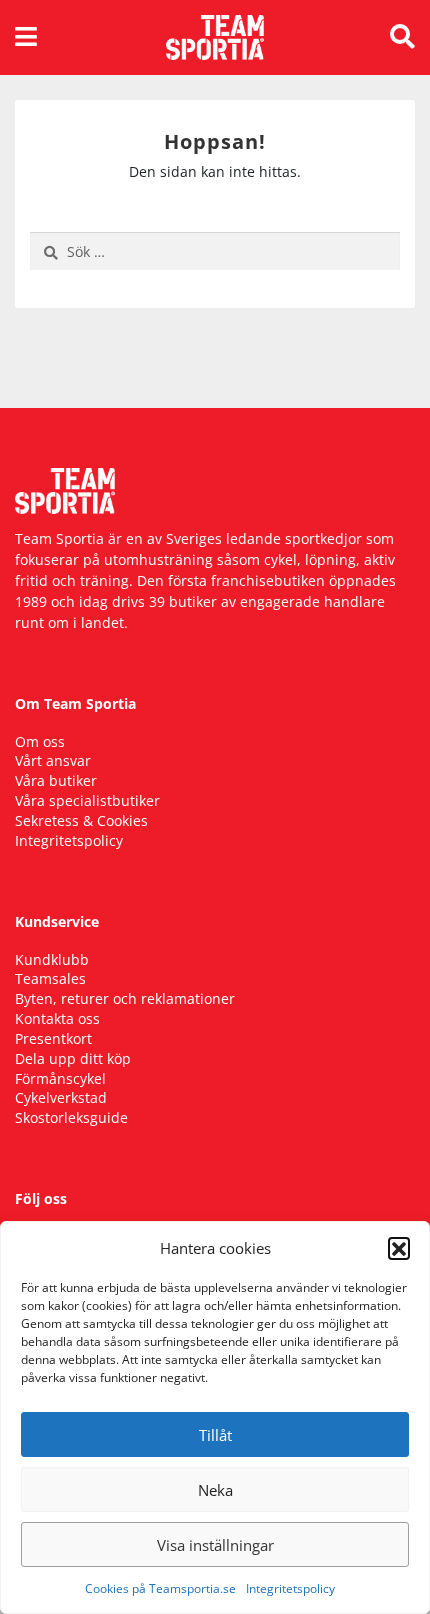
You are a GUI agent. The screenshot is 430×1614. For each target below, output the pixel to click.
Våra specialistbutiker (87, 800)
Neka (215, 1490)
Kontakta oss (57, 1018)
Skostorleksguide (71, 1117)
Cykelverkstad (61, 1097)
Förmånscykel (60, 1078)
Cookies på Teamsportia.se (160, 1588)
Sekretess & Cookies (81, 820)
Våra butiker (56, 780)
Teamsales (50, 978)
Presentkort (53, 1038)
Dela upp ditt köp (73, 1058)
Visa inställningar (215, 1545)
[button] (399, 1248)
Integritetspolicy (290, 1588)
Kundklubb (52, 959)
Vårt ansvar (53, 760)
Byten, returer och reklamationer (125, 998)
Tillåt (215, 1435)
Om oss (40, 741)
